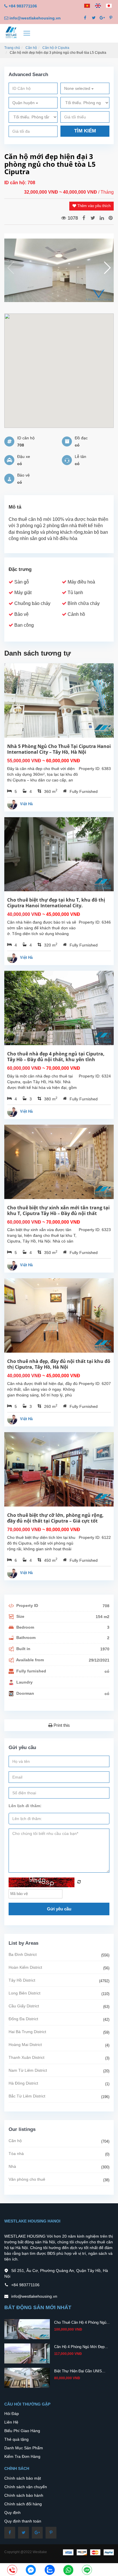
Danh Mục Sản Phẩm (24, 2448)
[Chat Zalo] (50, 2570)
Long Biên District (24, 1993)
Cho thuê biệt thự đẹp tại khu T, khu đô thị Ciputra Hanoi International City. (56, 903)
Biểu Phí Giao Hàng (22, 2431)
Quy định (12, 2513)
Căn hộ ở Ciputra (56, 48)
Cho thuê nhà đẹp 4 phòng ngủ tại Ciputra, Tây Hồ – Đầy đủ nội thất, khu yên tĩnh (56, 1057)
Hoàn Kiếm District (25, 1967)
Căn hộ (31, 48)
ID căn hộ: (16, 183)
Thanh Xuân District (26, 2057)
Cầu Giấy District (24, 2006)
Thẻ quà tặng (16, 2439)
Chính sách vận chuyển (26, 2487)
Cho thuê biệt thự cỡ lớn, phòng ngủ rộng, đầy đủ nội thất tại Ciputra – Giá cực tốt (55, 1518)
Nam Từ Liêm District (28, 2070)
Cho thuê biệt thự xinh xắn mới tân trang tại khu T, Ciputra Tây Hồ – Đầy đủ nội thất (58, 1210)
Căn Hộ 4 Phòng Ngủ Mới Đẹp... (81, 2347)
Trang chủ (12, 48)
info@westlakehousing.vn (35, 18)
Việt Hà (26, 804)
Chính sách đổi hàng (23, 2504)
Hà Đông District (23, 2083)
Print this (61, 1725)
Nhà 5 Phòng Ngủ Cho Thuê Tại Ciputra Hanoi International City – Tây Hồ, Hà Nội (59, 749)
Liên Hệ (11, 2422)
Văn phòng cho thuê (27, 2179)
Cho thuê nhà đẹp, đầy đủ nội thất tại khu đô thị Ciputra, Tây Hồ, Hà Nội (59, 1364)
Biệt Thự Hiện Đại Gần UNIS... (80, 2371)
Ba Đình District (23, 1954)
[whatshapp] (68, 2570)
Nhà (12, 2166)
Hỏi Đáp (12, 2414)
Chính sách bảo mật (23, 2478)
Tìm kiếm (85, 131)
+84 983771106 (23, 6)
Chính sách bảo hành (24, 2495)
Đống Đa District (23, 2019)
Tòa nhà (16, 2154)
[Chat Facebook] (31, 2570)
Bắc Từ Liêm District (27, 2096)
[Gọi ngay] (12, 2570)
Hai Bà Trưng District (27, 2032)
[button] (107, 268)
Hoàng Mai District (25, 2045)
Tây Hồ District (22, 1980)
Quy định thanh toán (23, 2521)
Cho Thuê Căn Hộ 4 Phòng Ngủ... (82, 2322)
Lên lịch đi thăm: (25, 1806)
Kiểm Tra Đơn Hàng (22, 2456)
